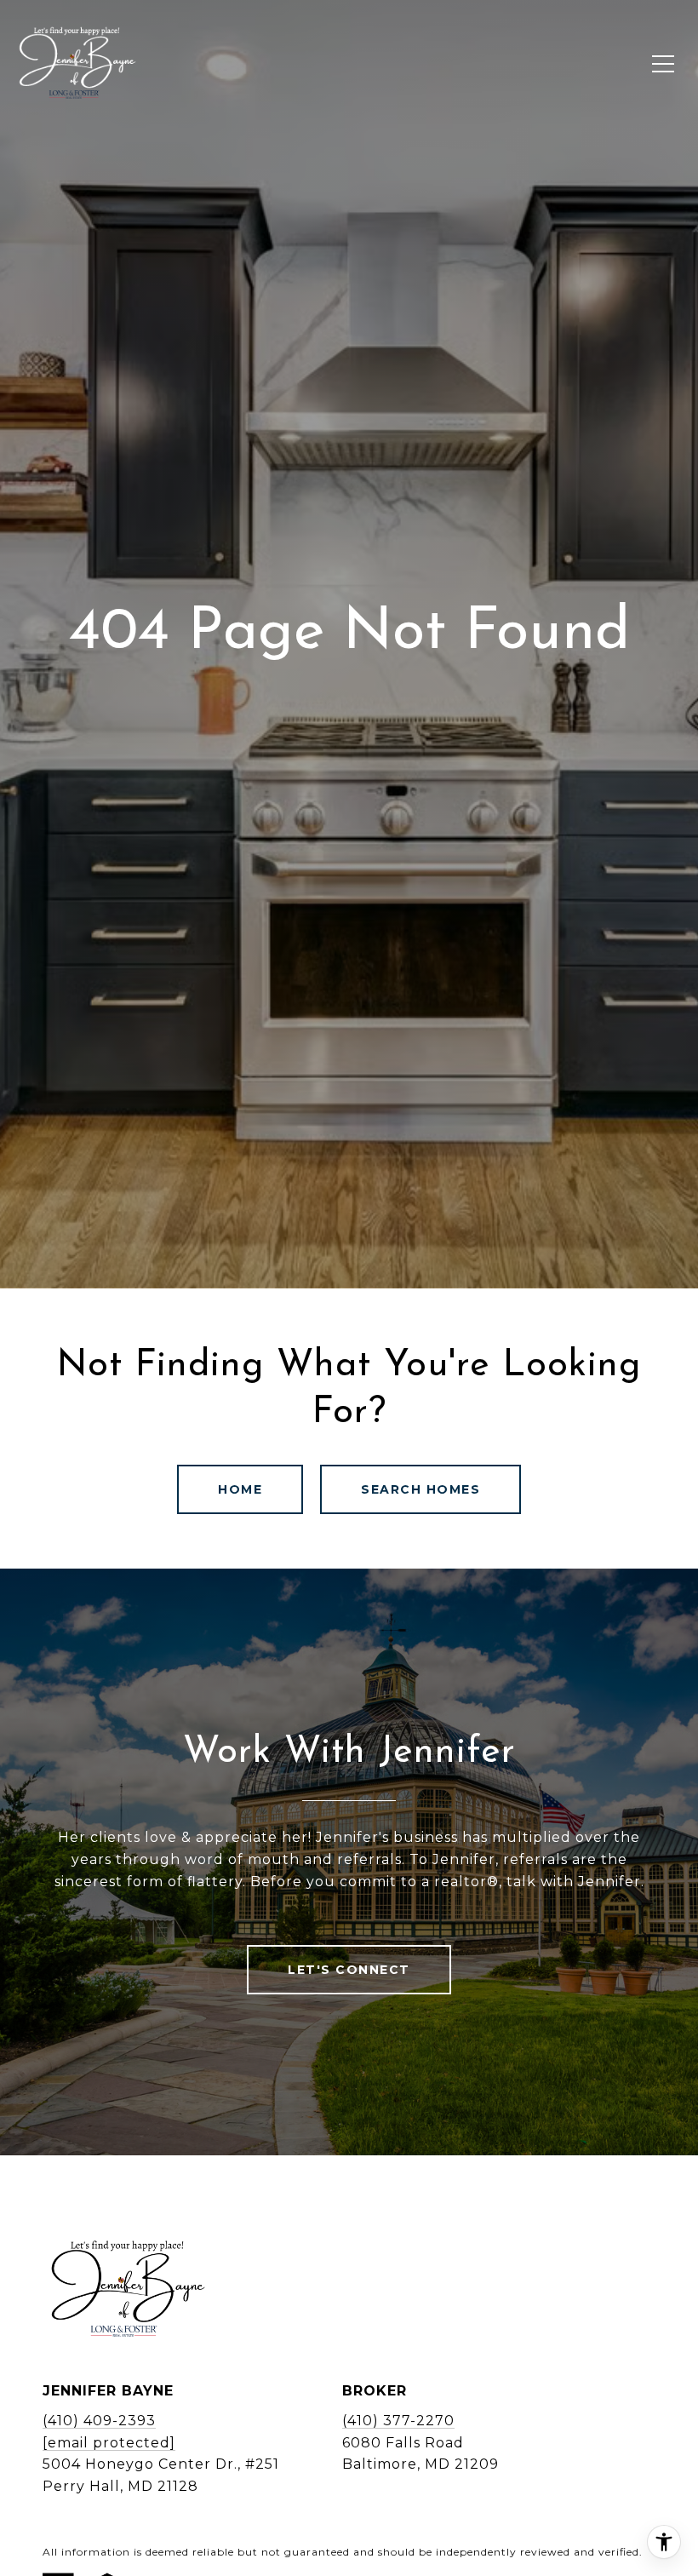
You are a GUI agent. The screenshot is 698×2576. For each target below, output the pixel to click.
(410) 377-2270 (398, 2421)
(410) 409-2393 (99, 2421)
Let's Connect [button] (349, 1970)
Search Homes (421, 1489)
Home (240, 1489)
